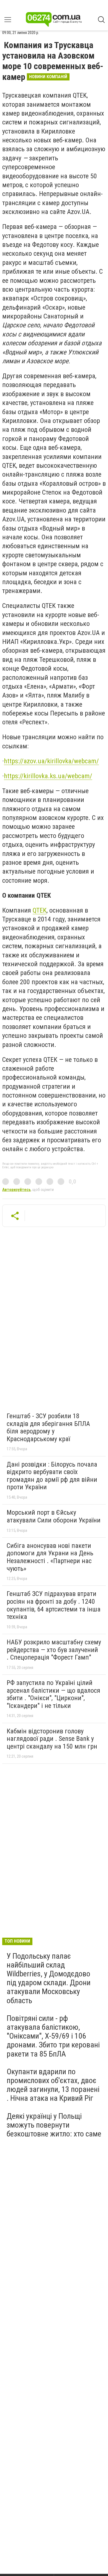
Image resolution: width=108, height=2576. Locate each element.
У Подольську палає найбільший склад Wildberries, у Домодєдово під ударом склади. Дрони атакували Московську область (49, 1978)
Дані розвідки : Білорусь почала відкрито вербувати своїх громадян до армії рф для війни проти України (52, 1476)
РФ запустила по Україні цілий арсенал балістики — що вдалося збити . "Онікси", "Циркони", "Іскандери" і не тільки (53, 1694)
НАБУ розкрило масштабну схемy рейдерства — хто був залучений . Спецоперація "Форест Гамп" (54, 1650)
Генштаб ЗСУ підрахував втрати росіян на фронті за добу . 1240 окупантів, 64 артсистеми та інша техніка (54, 1605)
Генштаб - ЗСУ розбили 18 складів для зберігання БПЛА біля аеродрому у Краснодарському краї (48, 1427)
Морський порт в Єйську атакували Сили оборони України (54, 1516)
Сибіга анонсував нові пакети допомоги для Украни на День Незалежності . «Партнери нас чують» (50, 1557)
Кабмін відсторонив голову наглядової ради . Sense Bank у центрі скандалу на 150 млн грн (52, 1739)
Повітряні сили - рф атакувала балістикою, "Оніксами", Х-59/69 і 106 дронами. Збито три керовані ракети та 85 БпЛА (53, 2036)
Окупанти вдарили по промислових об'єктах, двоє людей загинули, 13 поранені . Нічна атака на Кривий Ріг (53, 2085)
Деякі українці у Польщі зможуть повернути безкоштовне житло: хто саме (54, 2125)
